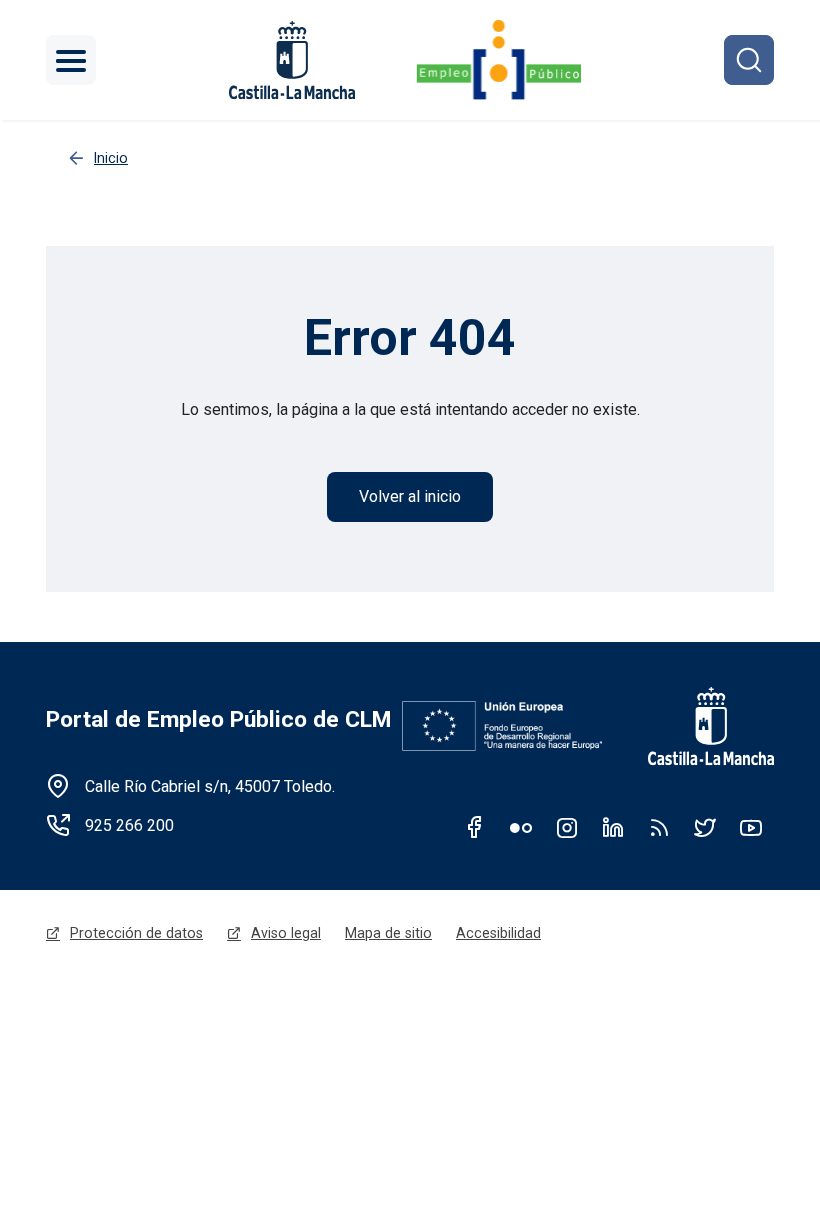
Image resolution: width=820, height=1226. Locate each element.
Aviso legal (286, 933)
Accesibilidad (498, 933)
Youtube (751, 827)
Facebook (475, 827)
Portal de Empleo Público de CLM (218, 719)
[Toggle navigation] (71, 60)
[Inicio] (498, 60)
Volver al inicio (410, 496)
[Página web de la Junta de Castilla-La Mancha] (292, 60)
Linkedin (613, 827)
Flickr (521, 827)
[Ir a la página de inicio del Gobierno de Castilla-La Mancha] (698, 726)
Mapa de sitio (388, 933)
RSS (659, 827)
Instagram (567, 827)
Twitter (705, 827)
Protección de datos (136, 933)
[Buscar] (749, 60)
